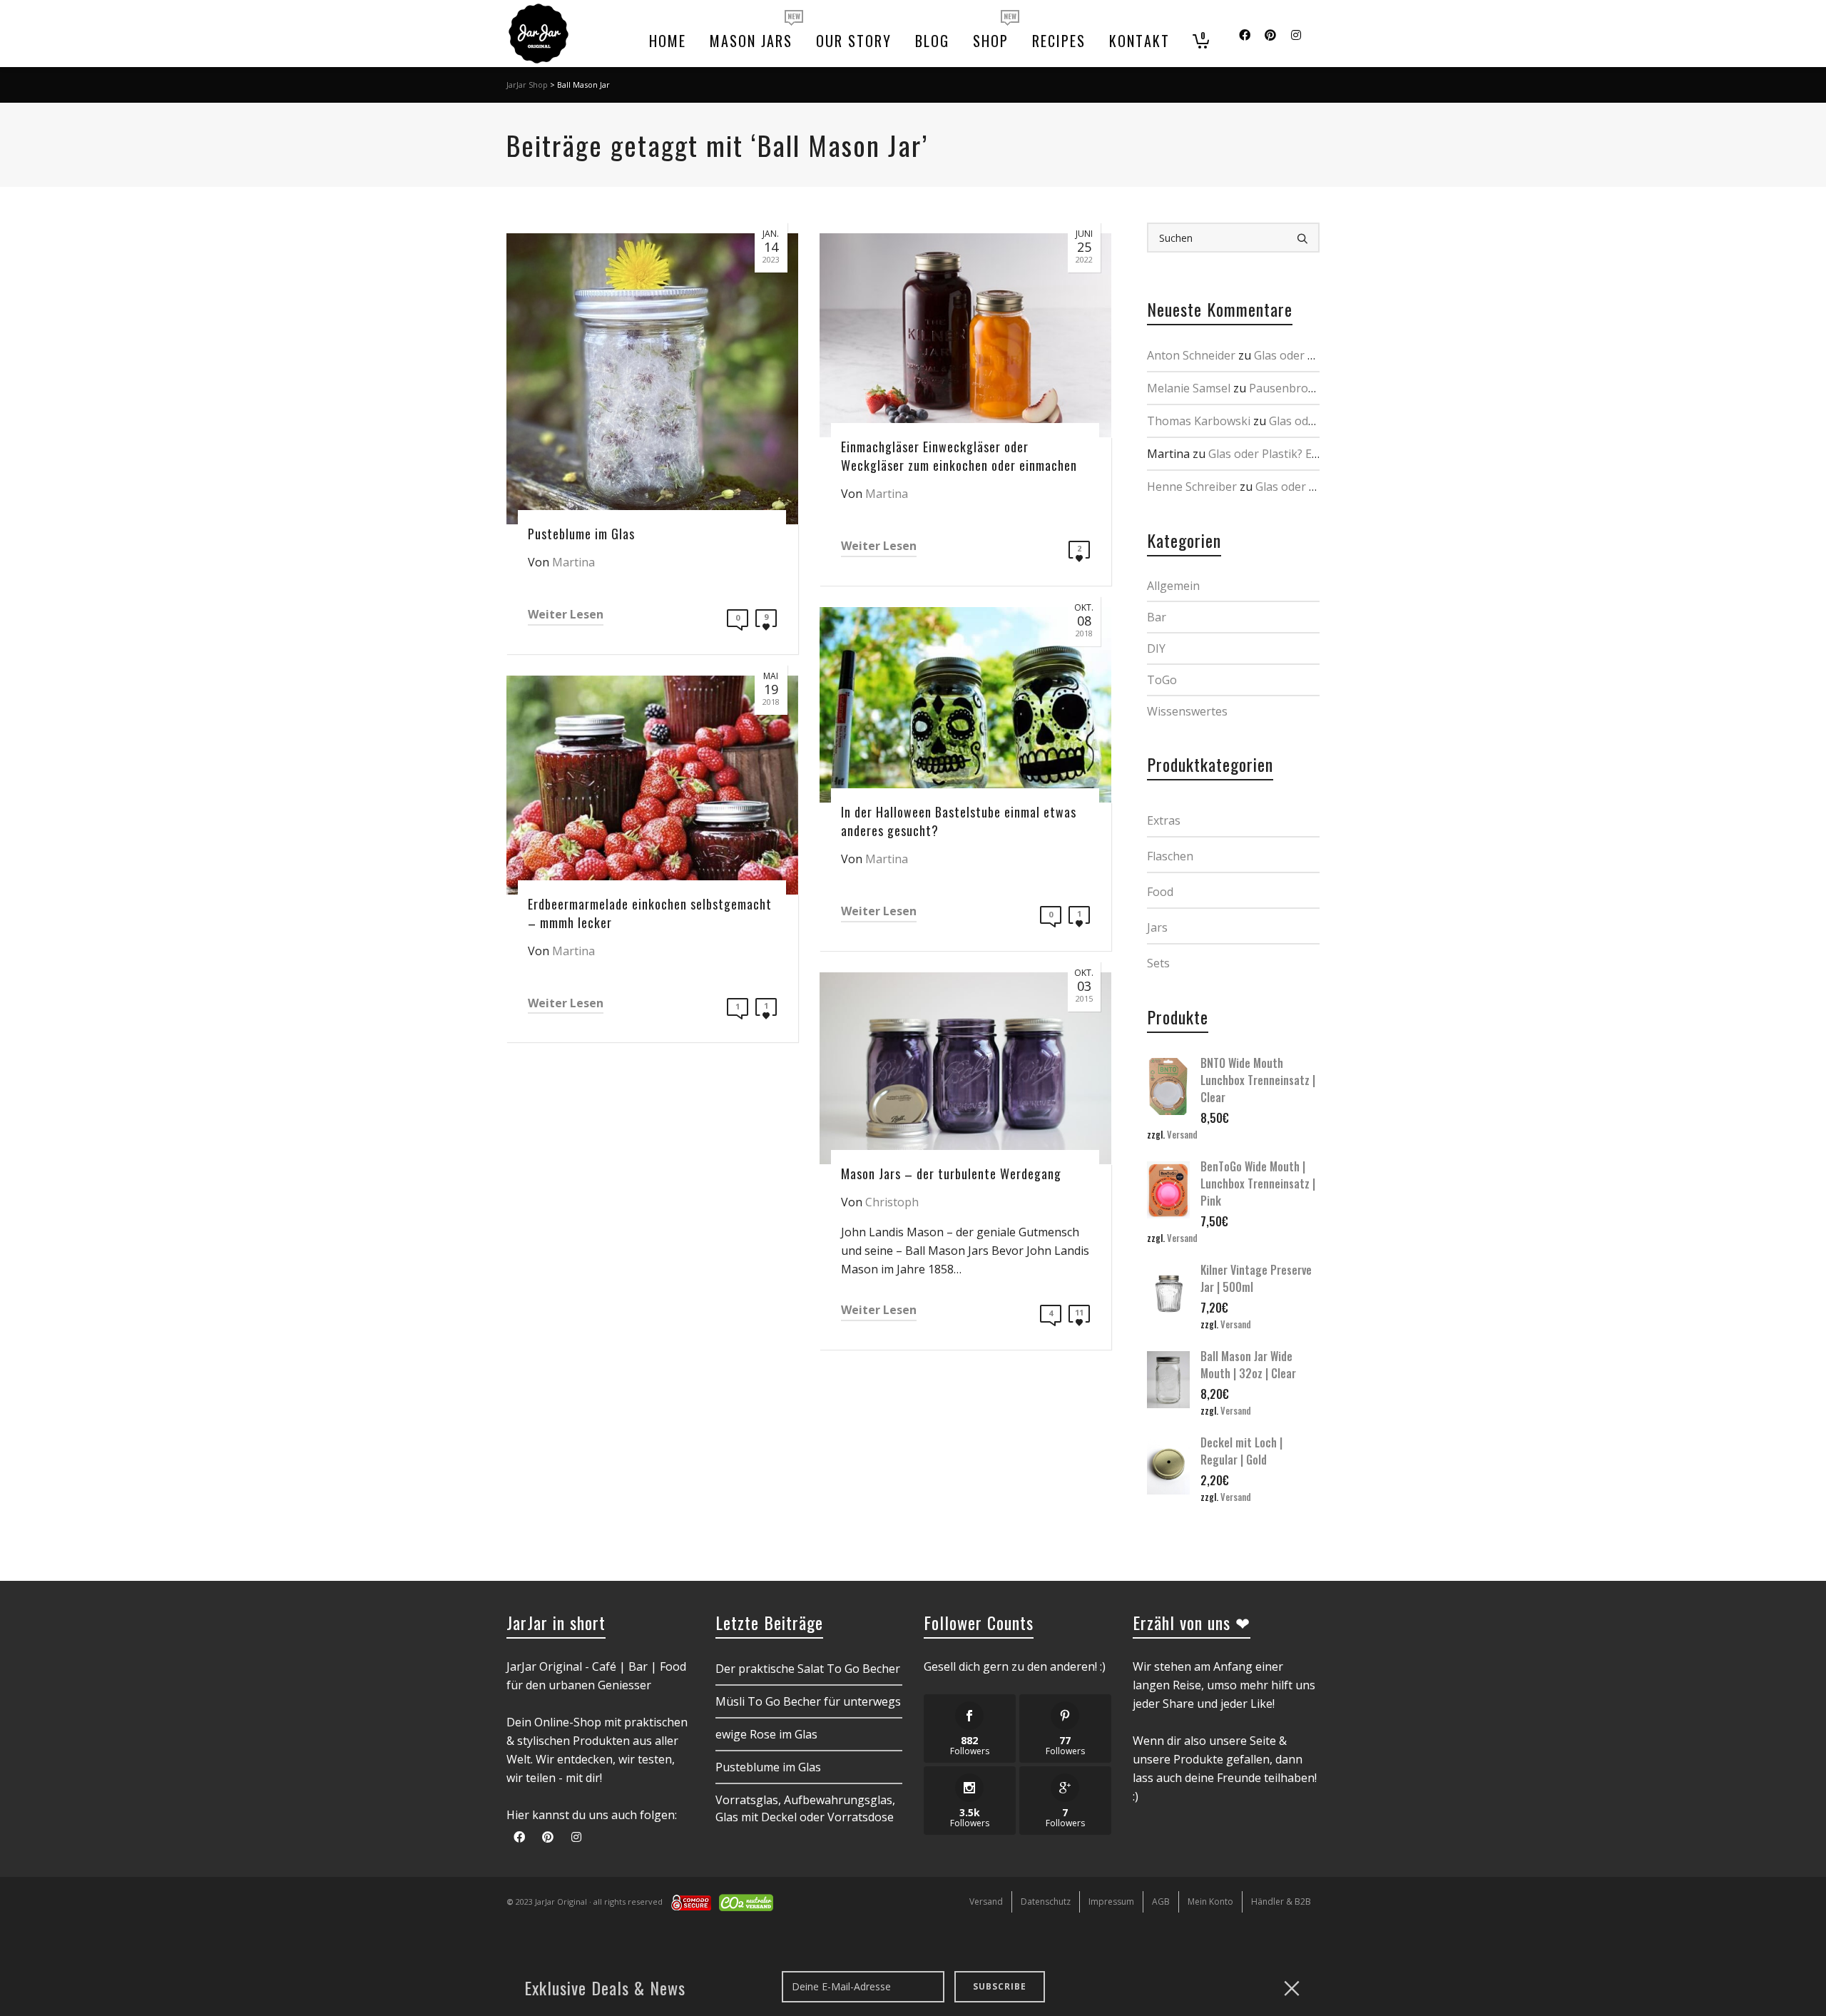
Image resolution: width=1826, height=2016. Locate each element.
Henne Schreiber (1192, 487)
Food (1160, 892)
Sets (1158, 963)
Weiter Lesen (566, 614)
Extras (1164, 820)
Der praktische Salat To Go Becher (808, 1669)
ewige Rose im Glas (766, 1734)
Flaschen (1170, 856)
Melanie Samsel (1189, 388)
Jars (1157, 927)
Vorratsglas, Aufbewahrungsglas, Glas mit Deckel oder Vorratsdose (805, 1808)
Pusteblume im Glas (768, 1767)
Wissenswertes (1187, 711)
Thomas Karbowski (1199, 421)
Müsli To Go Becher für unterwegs (808, 1701)
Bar (1157, 617)
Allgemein (1173, 586)
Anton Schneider (1191, 355)
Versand (1182, 1135)
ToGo (1162, 680)
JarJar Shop (527, 85)
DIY (1156, 648)
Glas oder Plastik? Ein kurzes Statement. (1315, 454)
